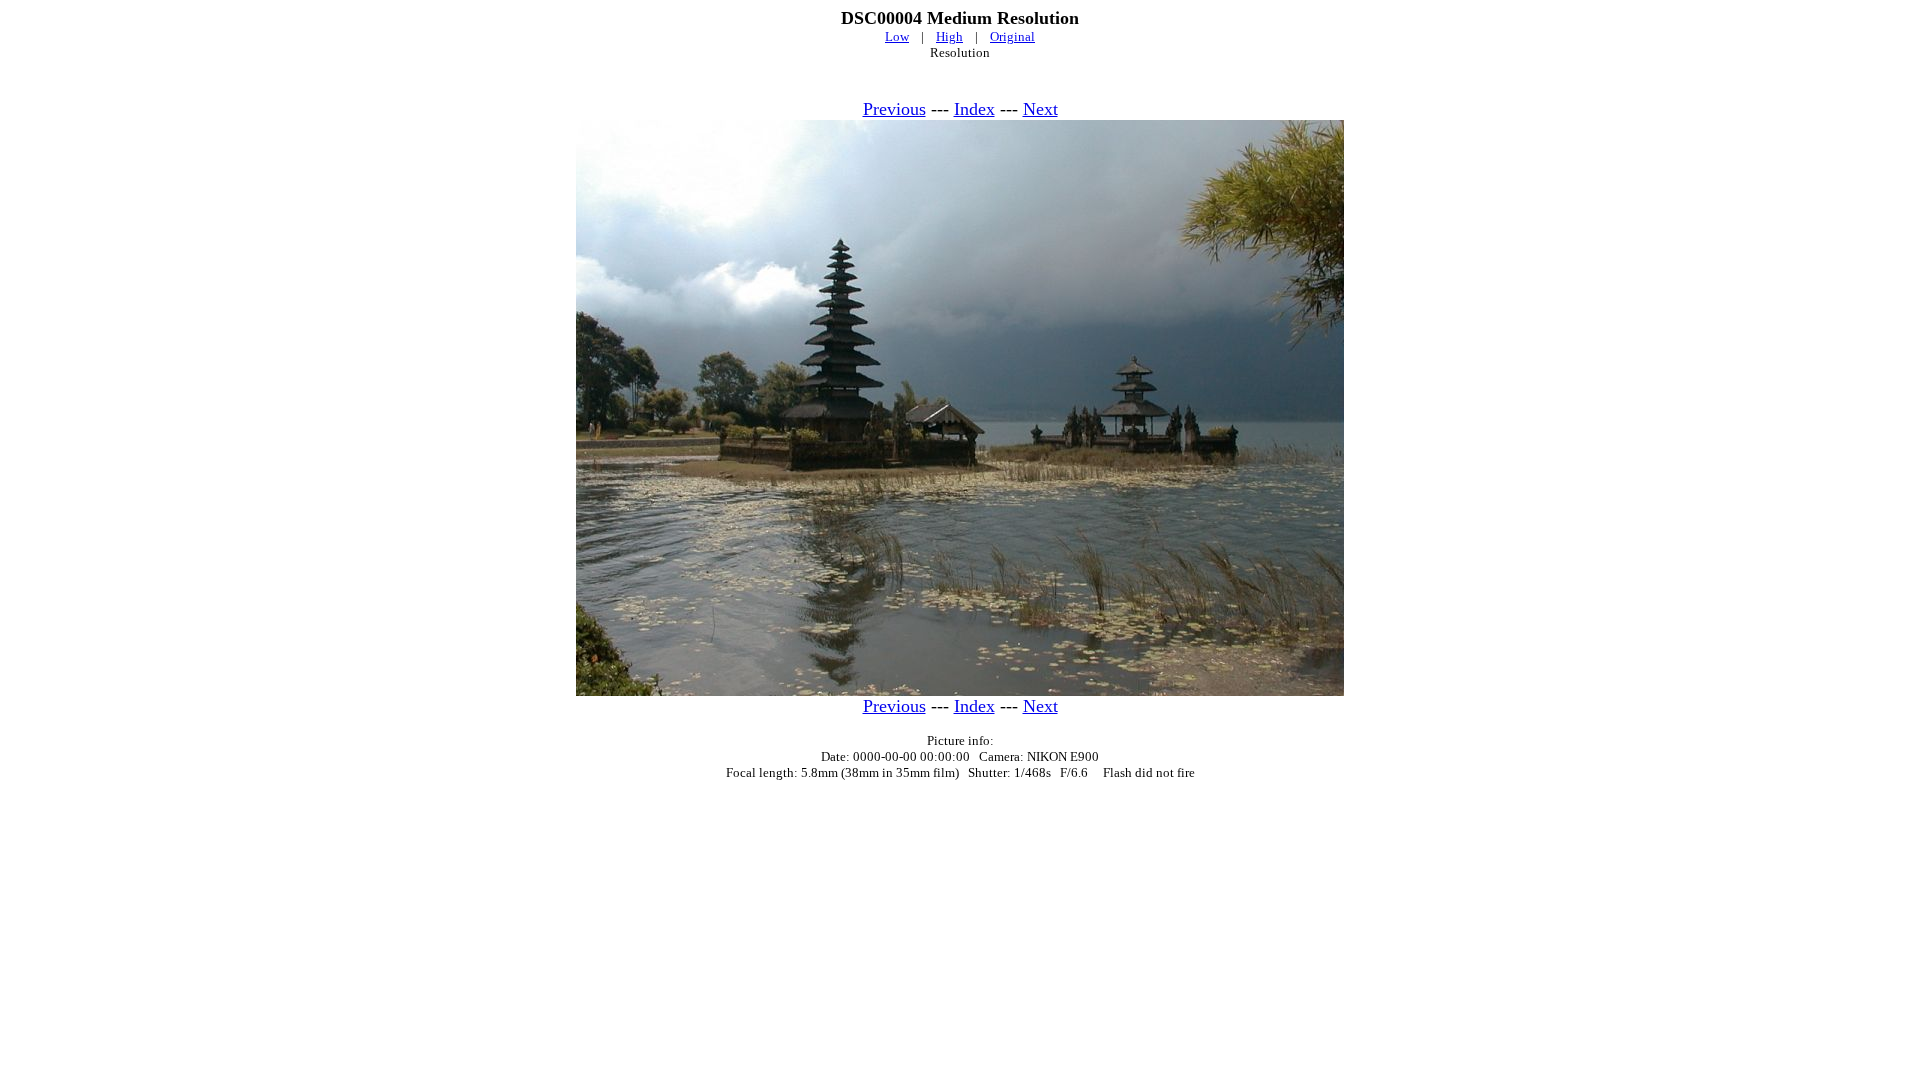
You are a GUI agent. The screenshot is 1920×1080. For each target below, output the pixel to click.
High (949, 36)
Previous (894, 109)
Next (1040, 109)
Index (974, 109)
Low (897, 36)
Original (1012, 36)
